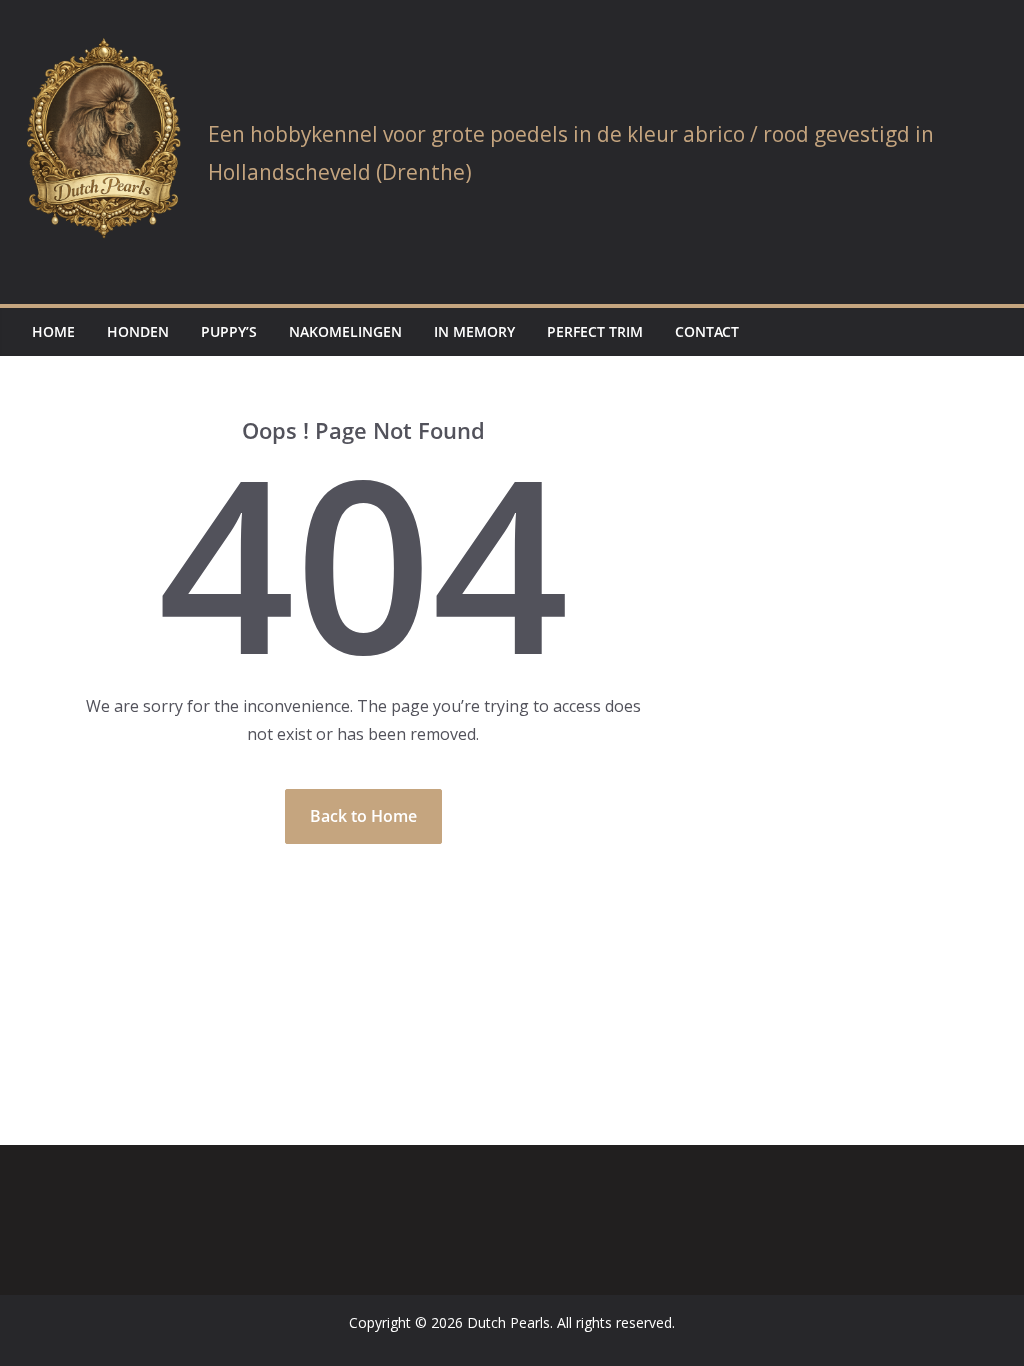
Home (53, 331)
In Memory (474, 331)
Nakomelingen (345, 331)
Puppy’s (229, 331)
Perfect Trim (595, 331)
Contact (707, 331)
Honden (138, 331)
